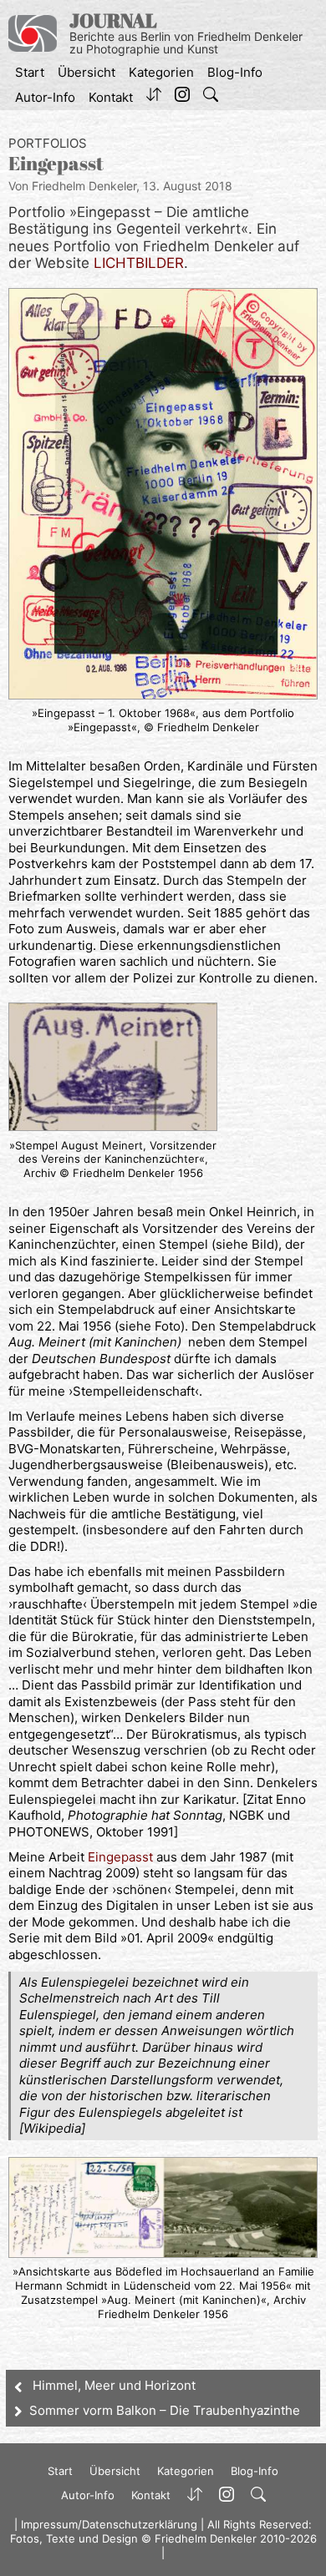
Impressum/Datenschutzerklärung (109, 2524)
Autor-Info (45, 97)
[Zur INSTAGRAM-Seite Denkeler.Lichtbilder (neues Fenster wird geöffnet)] (182, 98)
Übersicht (87, 72)
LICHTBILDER (139, 263)
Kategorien (161, 72)
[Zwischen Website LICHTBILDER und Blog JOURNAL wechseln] (154, 98)
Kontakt (111, 97)
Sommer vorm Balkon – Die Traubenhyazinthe (165, 2410)
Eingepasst (120, 1857)
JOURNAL (113, 20)
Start (30, 72)
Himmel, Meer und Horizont (114, 2385)
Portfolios (48, 143)
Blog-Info (235, 72)
